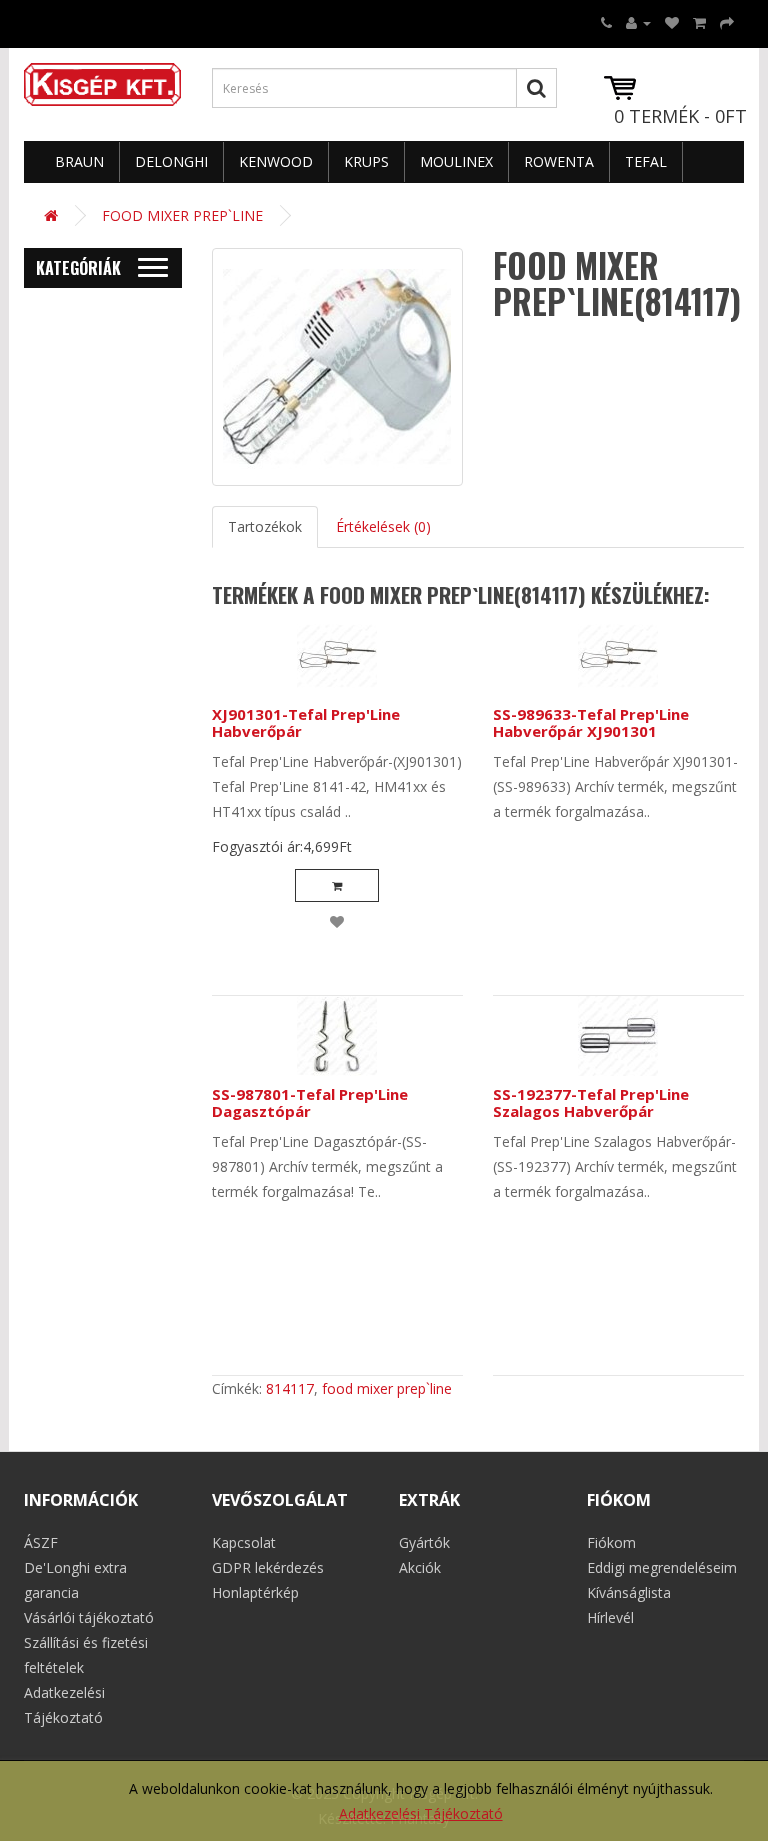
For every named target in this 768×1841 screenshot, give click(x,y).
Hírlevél (610, 1617)
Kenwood (276, 161)
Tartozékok (265, 526)
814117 (290, 1388)
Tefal (646, 161)
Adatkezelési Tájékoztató (421, 1813)
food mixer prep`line (387, 1388)
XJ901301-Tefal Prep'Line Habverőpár (306, 722)
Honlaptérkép (255, 1592)
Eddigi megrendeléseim (662, 1567)
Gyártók (424, 1542)
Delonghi (171, 161)
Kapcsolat (244, 1542)
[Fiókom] (638, 22)
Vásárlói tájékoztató (89, 1617)
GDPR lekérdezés (268, 1567)
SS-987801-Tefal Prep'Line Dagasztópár (310, 1102)
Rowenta (559, 161)
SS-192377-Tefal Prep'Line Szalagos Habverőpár (591, 1102)
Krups (366, 161)
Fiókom (611, 1542)
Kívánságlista (629, 1592)
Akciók (420, 1567)
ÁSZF (41, 1542)
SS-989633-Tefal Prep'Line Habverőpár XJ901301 (591, 722)
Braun (79, 161)
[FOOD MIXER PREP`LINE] (337, 367)
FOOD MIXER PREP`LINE (182, 215)
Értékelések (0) (383, 526)
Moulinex (456, 161)
